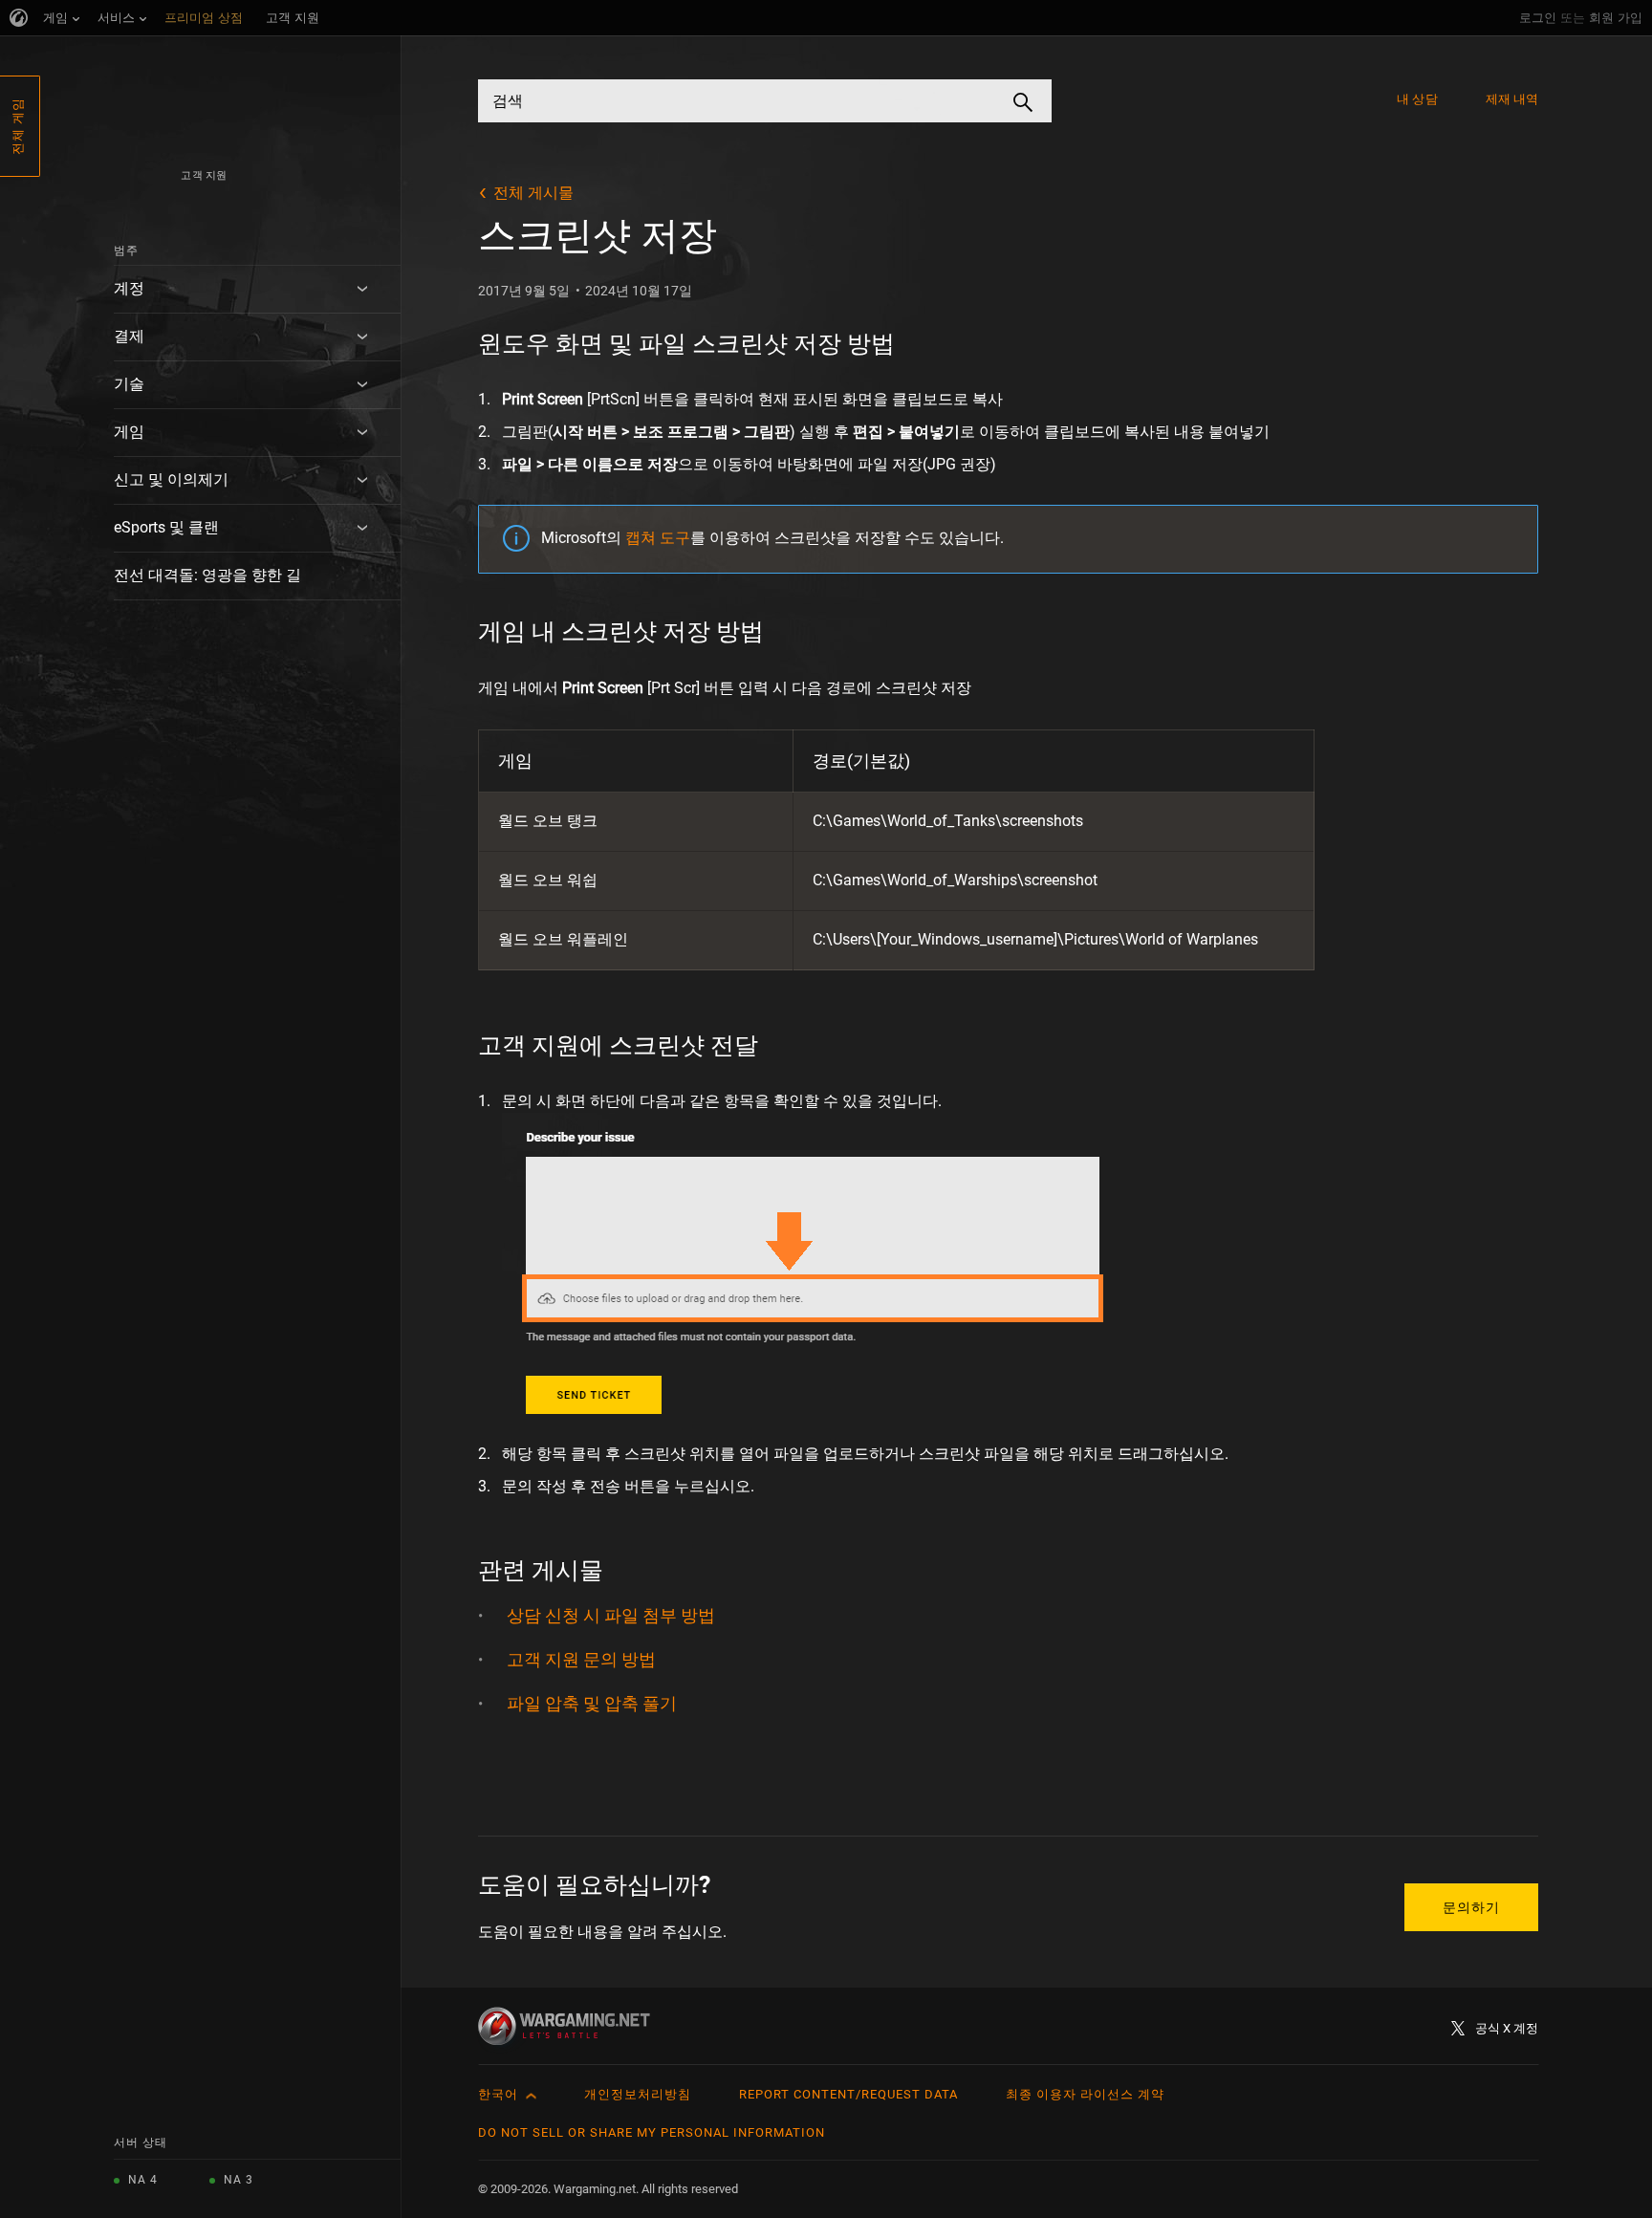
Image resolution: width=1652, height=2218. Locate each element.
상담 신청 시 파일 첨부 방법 (611, 1615)
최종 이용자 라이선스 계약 (1085, 2094)
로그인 (1538, 18)
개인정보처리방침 (638, 2094)
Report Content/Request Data (848, 2094)
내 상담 (1417, 99)
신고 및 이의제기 (171, 479)
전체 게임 (18, 126)
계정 (129, 288)
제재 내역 (1512, 99)
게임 (129, 432)
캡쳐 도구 (658, 538)
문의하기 (1471, 1907)
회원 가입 (1616, 18)
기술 (129, 384)
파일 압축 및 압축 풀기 (592, 1703)
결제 (129, 336)
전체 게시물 (533, 193)
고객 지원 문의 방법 (581, 1659)
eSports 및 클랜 (166, 527)
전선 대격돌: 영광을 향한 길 (207, 575)
